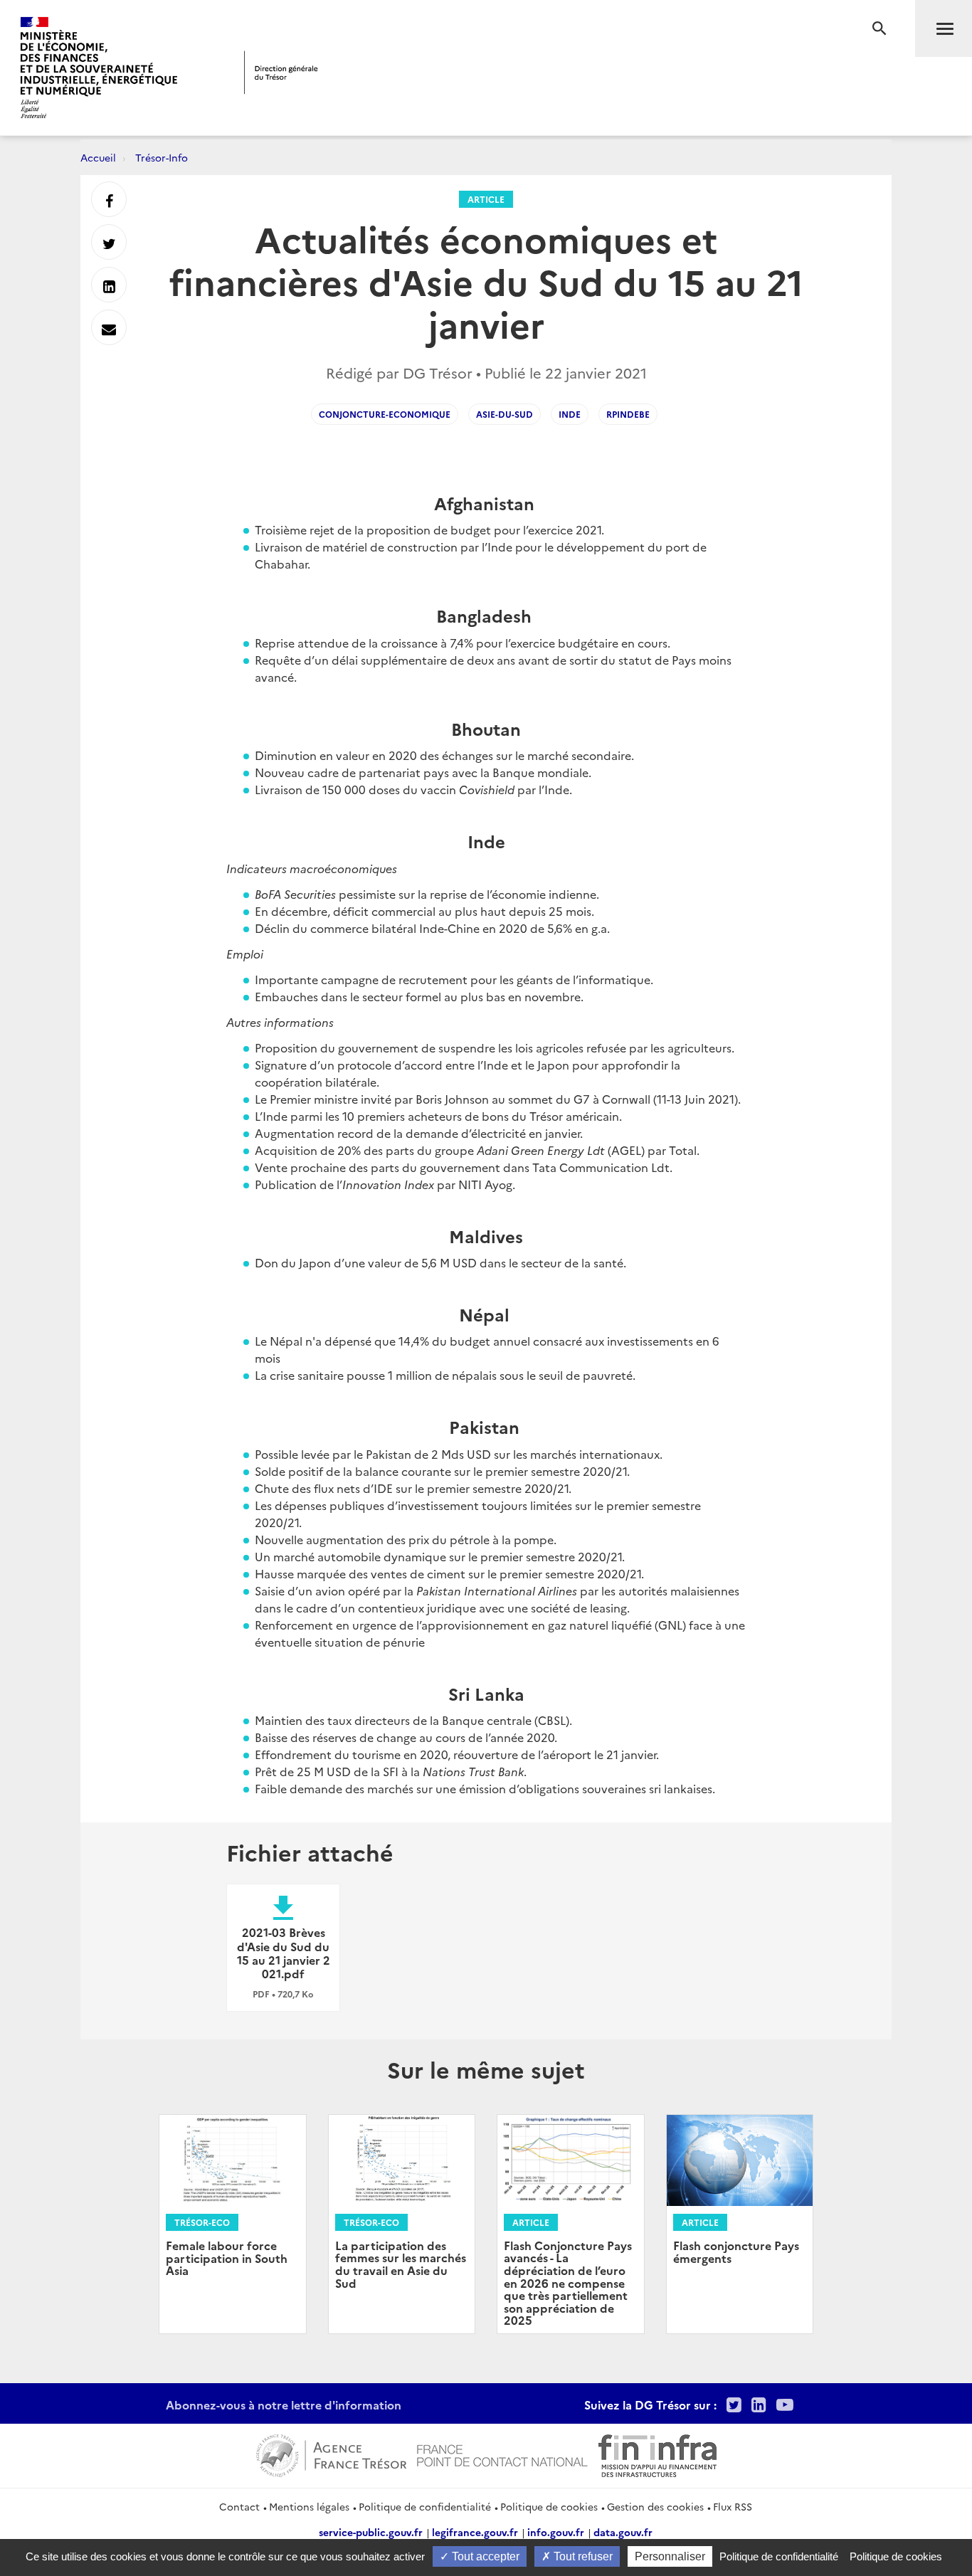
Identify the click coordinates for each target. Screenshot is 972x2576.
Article (486, 199)
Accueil (98, 157)
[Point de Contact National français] (502, 2454)
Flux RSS (733, 2506)
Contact (239, 2506)
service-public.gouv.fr (371, 2532)
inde (570, 414)
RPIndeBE (628, 414)
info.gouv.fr (556, 2532)
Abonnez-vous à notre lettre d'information (284, 2405)
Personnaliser (670, 2556)
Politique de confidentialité (425, 2506)
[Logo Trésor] (281, 72)
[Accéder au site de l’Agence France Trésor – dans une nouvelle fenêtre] (331, 2454)
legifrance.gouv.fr (475, 2532)
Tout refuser (582, 2556)
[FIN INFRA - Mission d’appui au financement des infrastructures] (657, 2454)
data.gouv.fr (623, 2532)
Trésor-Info (162, 157)
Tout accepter (484, 2556)
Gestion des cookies (655, 2506)
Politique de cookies (549, 2506)
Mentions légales (309, 2506)
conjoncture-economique (385, 414)
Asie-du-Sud (505, 414)
